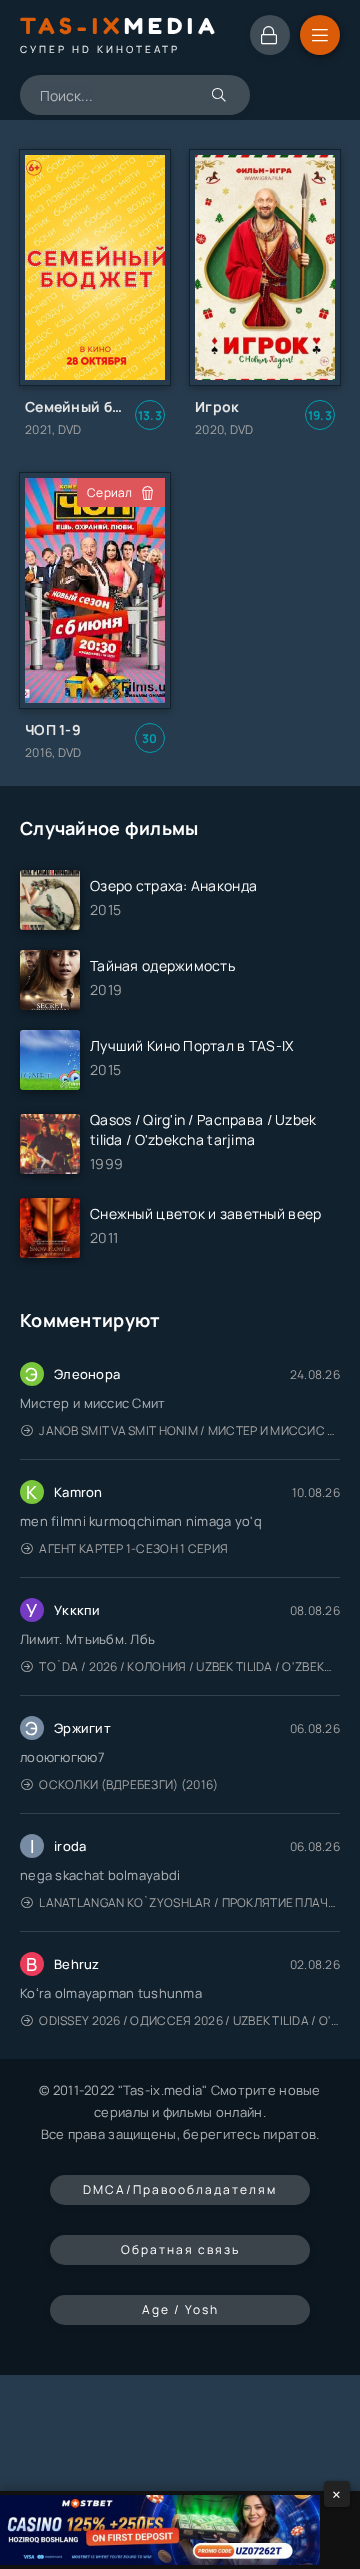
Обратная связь (180, 2249)
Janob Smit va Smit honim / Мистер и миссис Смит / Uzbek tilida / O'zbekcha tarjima (189, 1430)
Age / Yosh (180, 2309)
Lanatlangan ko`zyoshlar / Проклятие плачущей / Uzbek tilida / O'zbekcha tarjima (189, 1902)
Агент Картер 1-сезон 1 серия (133, 1548)
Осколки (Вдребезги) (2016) (128, 1784)
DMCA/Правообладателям (180, 2189)
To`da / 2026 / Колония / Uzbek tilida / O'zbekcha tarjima (189, 1666)
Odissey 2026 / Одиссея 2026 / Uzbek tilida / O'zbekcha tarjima (189, 2020)
